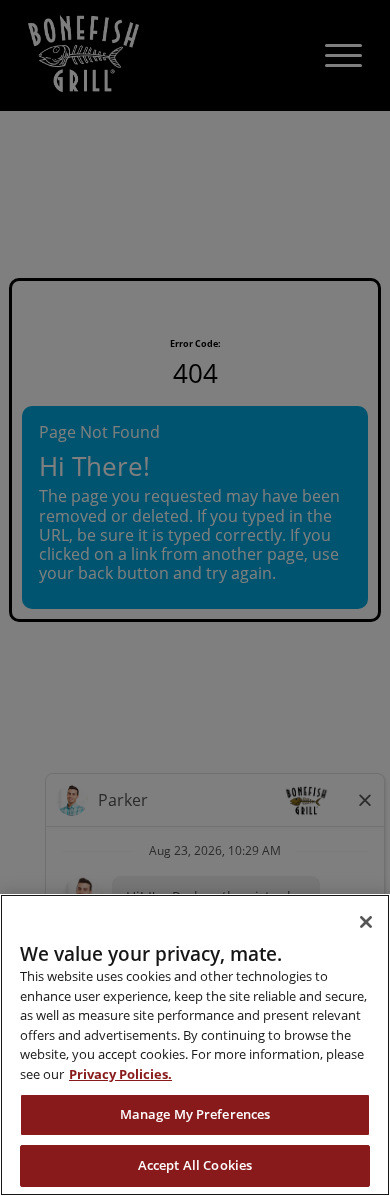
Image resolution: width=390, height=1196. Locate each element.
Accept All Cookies (195, 1165)
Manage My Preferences (195, 1114)
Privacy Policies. (120, 1074)
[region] (195, 1045)
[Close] (366, 922)
